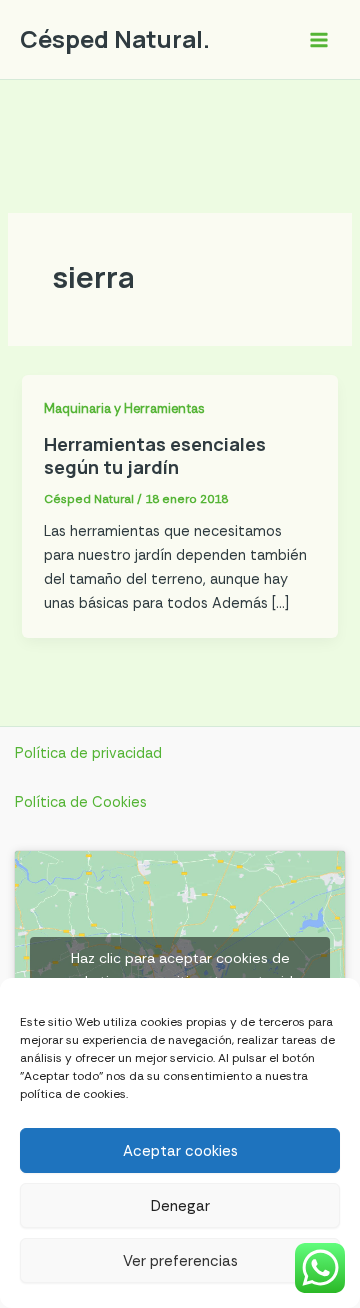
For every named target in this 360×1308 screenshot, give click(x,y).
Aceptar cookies (180, 1151)
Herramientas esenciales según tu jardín (155, 456)
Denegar (180, 1206)
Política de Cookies (81, 802)
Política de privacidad (88, 753)
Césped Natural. (115, 39)
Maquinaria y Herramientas (124, 408)
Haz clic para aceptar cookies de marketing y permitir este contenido (180, 969)
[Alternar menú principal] (319, 40)
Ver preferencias (180, 1261)
